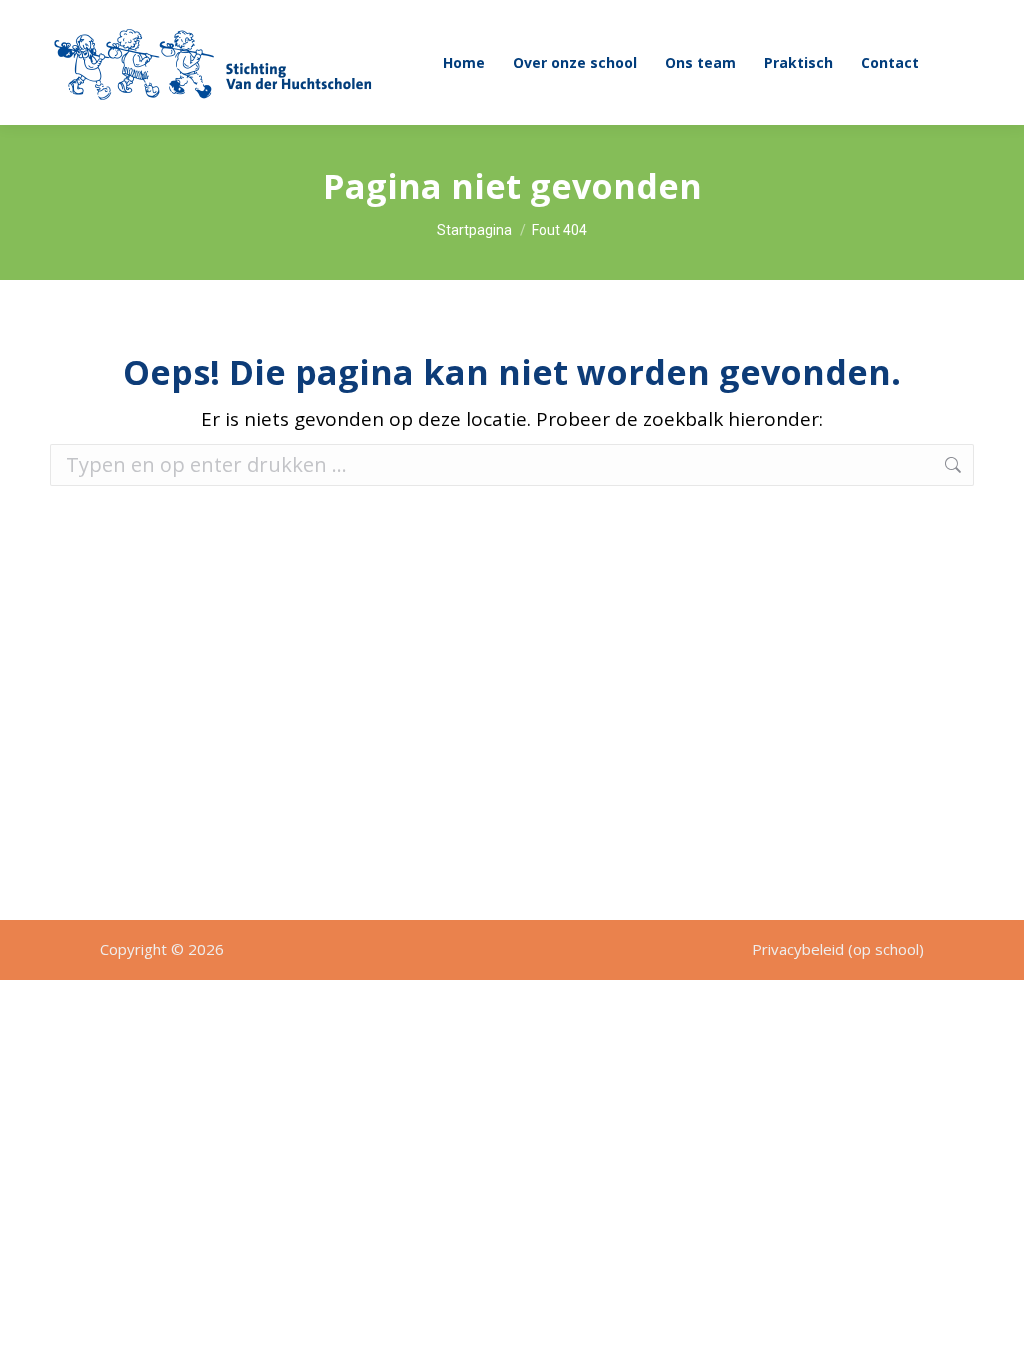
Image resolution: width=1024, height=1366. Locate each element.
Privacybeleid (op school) (838, 949)
